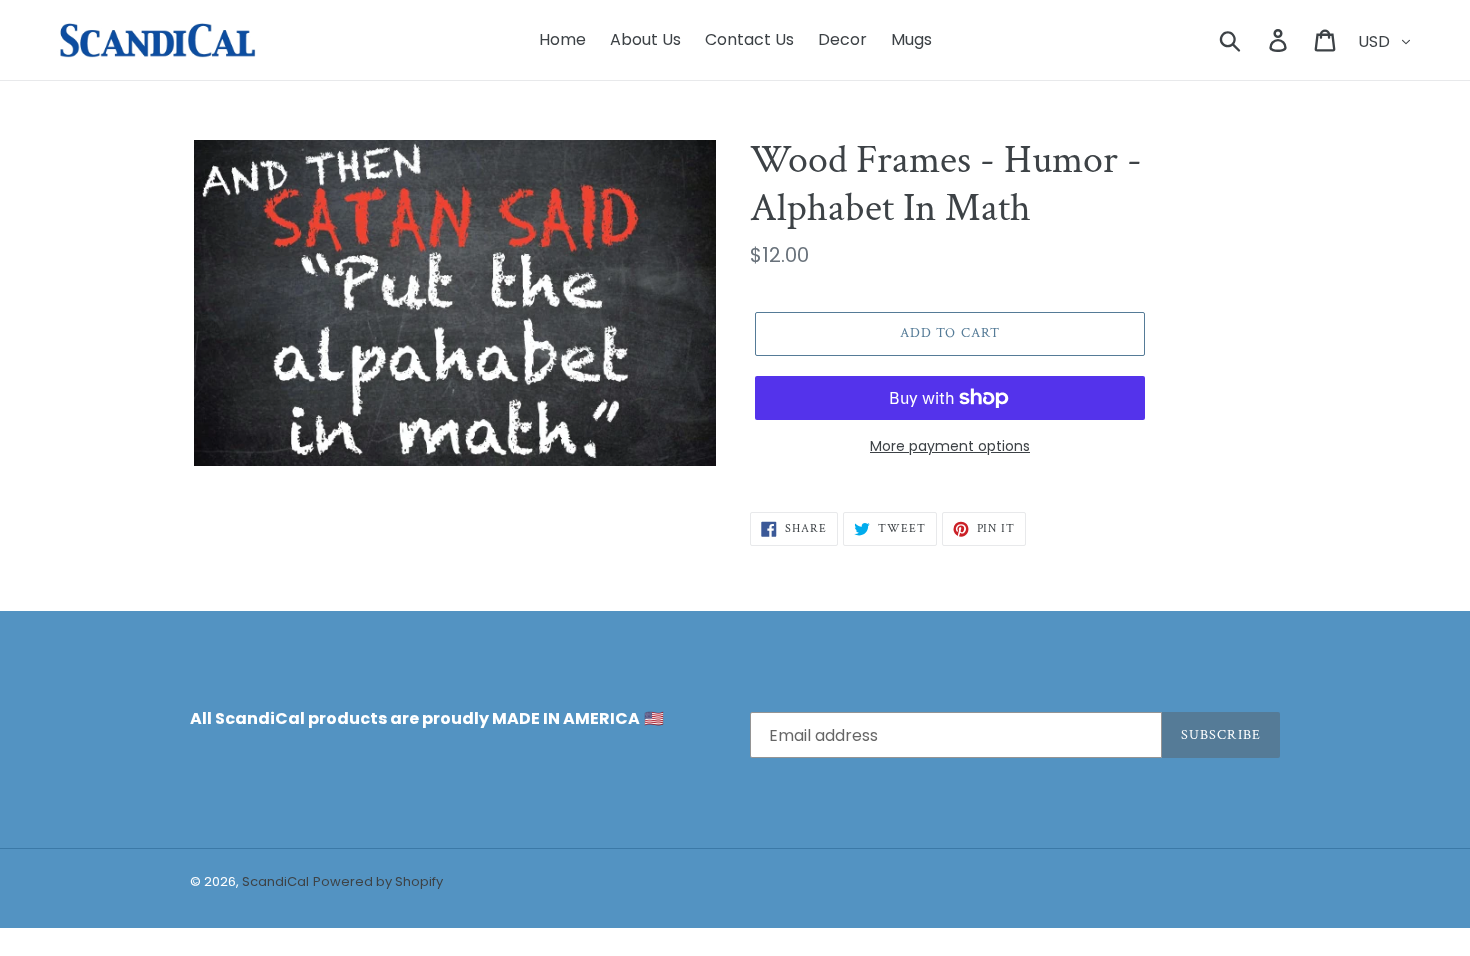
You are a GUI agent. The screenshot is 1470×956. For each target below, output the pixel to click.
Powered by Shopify (378, 881)
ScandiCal (275, 881)
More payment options (950, 446)
